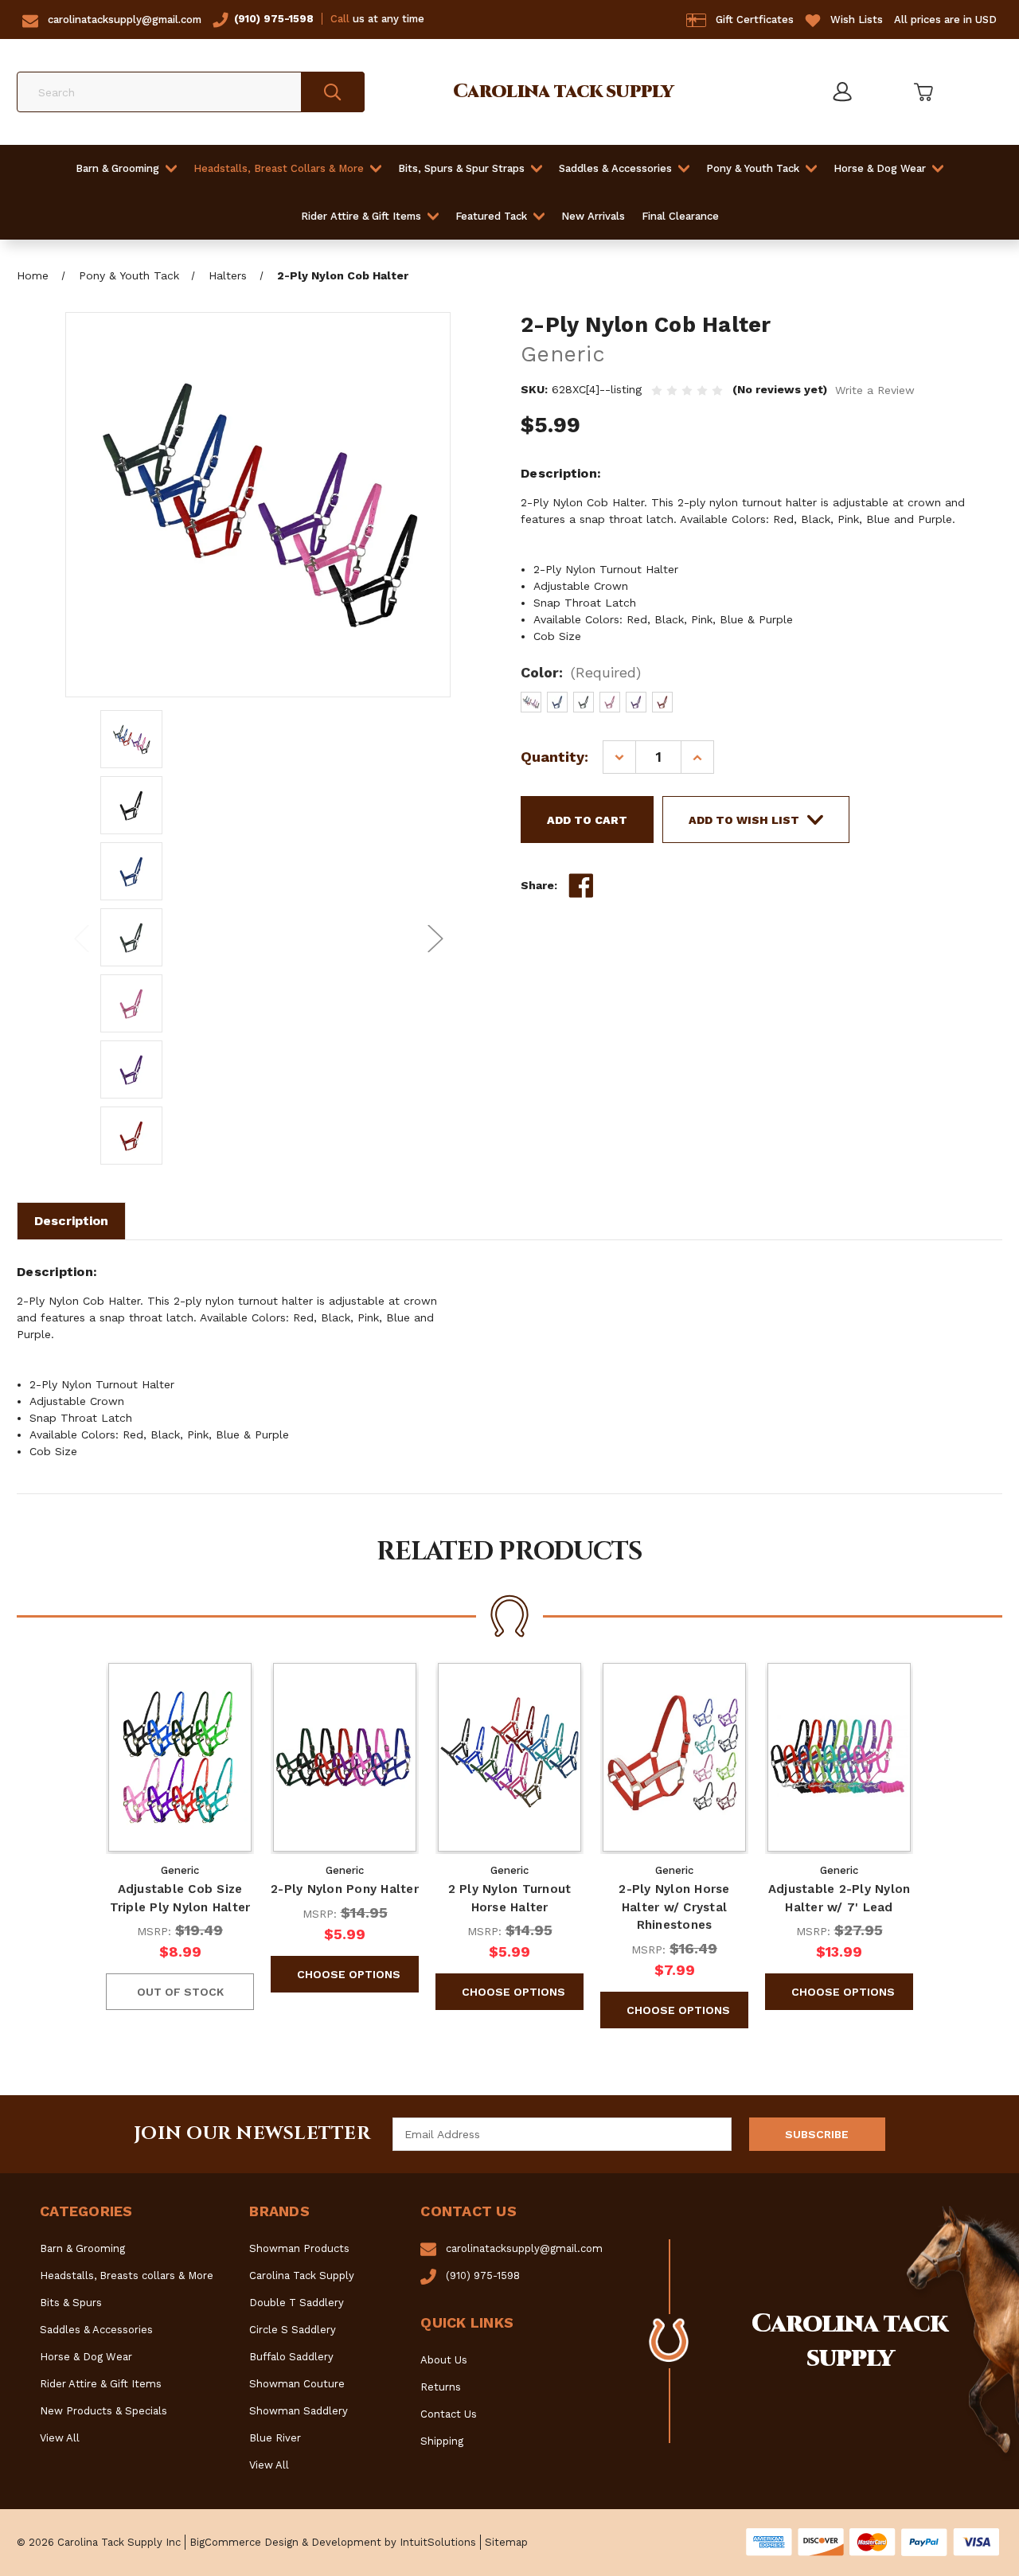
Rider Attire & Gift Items (361, 216)
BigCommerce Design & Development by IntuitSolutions (333, 2542)
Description (71, 1221)
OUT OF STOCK (180, 1992)
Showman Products (299, 2248)
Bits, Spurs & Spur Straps (461, 168)
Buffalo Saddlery (291, 2357)
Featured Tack (491, 216)
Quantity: (554, 757)
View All (60, 2438)
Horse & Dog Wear (880, 168)
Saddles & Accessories (615, 168)
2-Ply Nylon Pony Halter (345, 1889)
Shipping (442, 2441)
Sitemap (506, 2542)
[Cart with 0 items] (922, 92)
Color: (581, 672)
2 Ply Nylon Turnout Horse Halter (510, 1898)
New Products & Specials (103, 2411)
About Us (444, 2360)
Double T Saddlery (297, 2303)
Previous (81, 937)
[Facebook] (581, 886)
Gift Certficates (755, 20)
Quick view (180, 1758)
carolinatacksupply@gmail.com (125, 20)
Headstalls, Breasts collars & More (127, 2275)
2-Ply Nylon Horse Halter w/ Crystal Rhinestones (674, 1907)
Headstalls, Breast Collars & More (279, 168)
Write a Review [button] (875, 390)
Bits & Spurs (71, 2303)
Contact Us (449, 2414)
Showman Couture (297, 2384)
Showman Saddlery (299, 2411)
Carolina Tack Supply (302, 2275)
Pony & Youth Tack (753, 168)
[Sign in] (841, 92)
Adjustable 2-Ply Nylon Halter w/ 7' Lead (839, 1898)
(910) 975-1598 (274, 19)
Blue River (275, 2438)
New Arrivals (593, 216)
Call (340, 19)
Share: (539, 885)
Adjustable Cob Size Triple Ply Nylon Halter (180, 1898)
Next (435, 937)
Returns (441, 2387)
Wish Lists (857, 20)
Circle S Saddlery (293, 2330)
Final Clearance (680, 216)
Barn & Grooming (117, 168)
